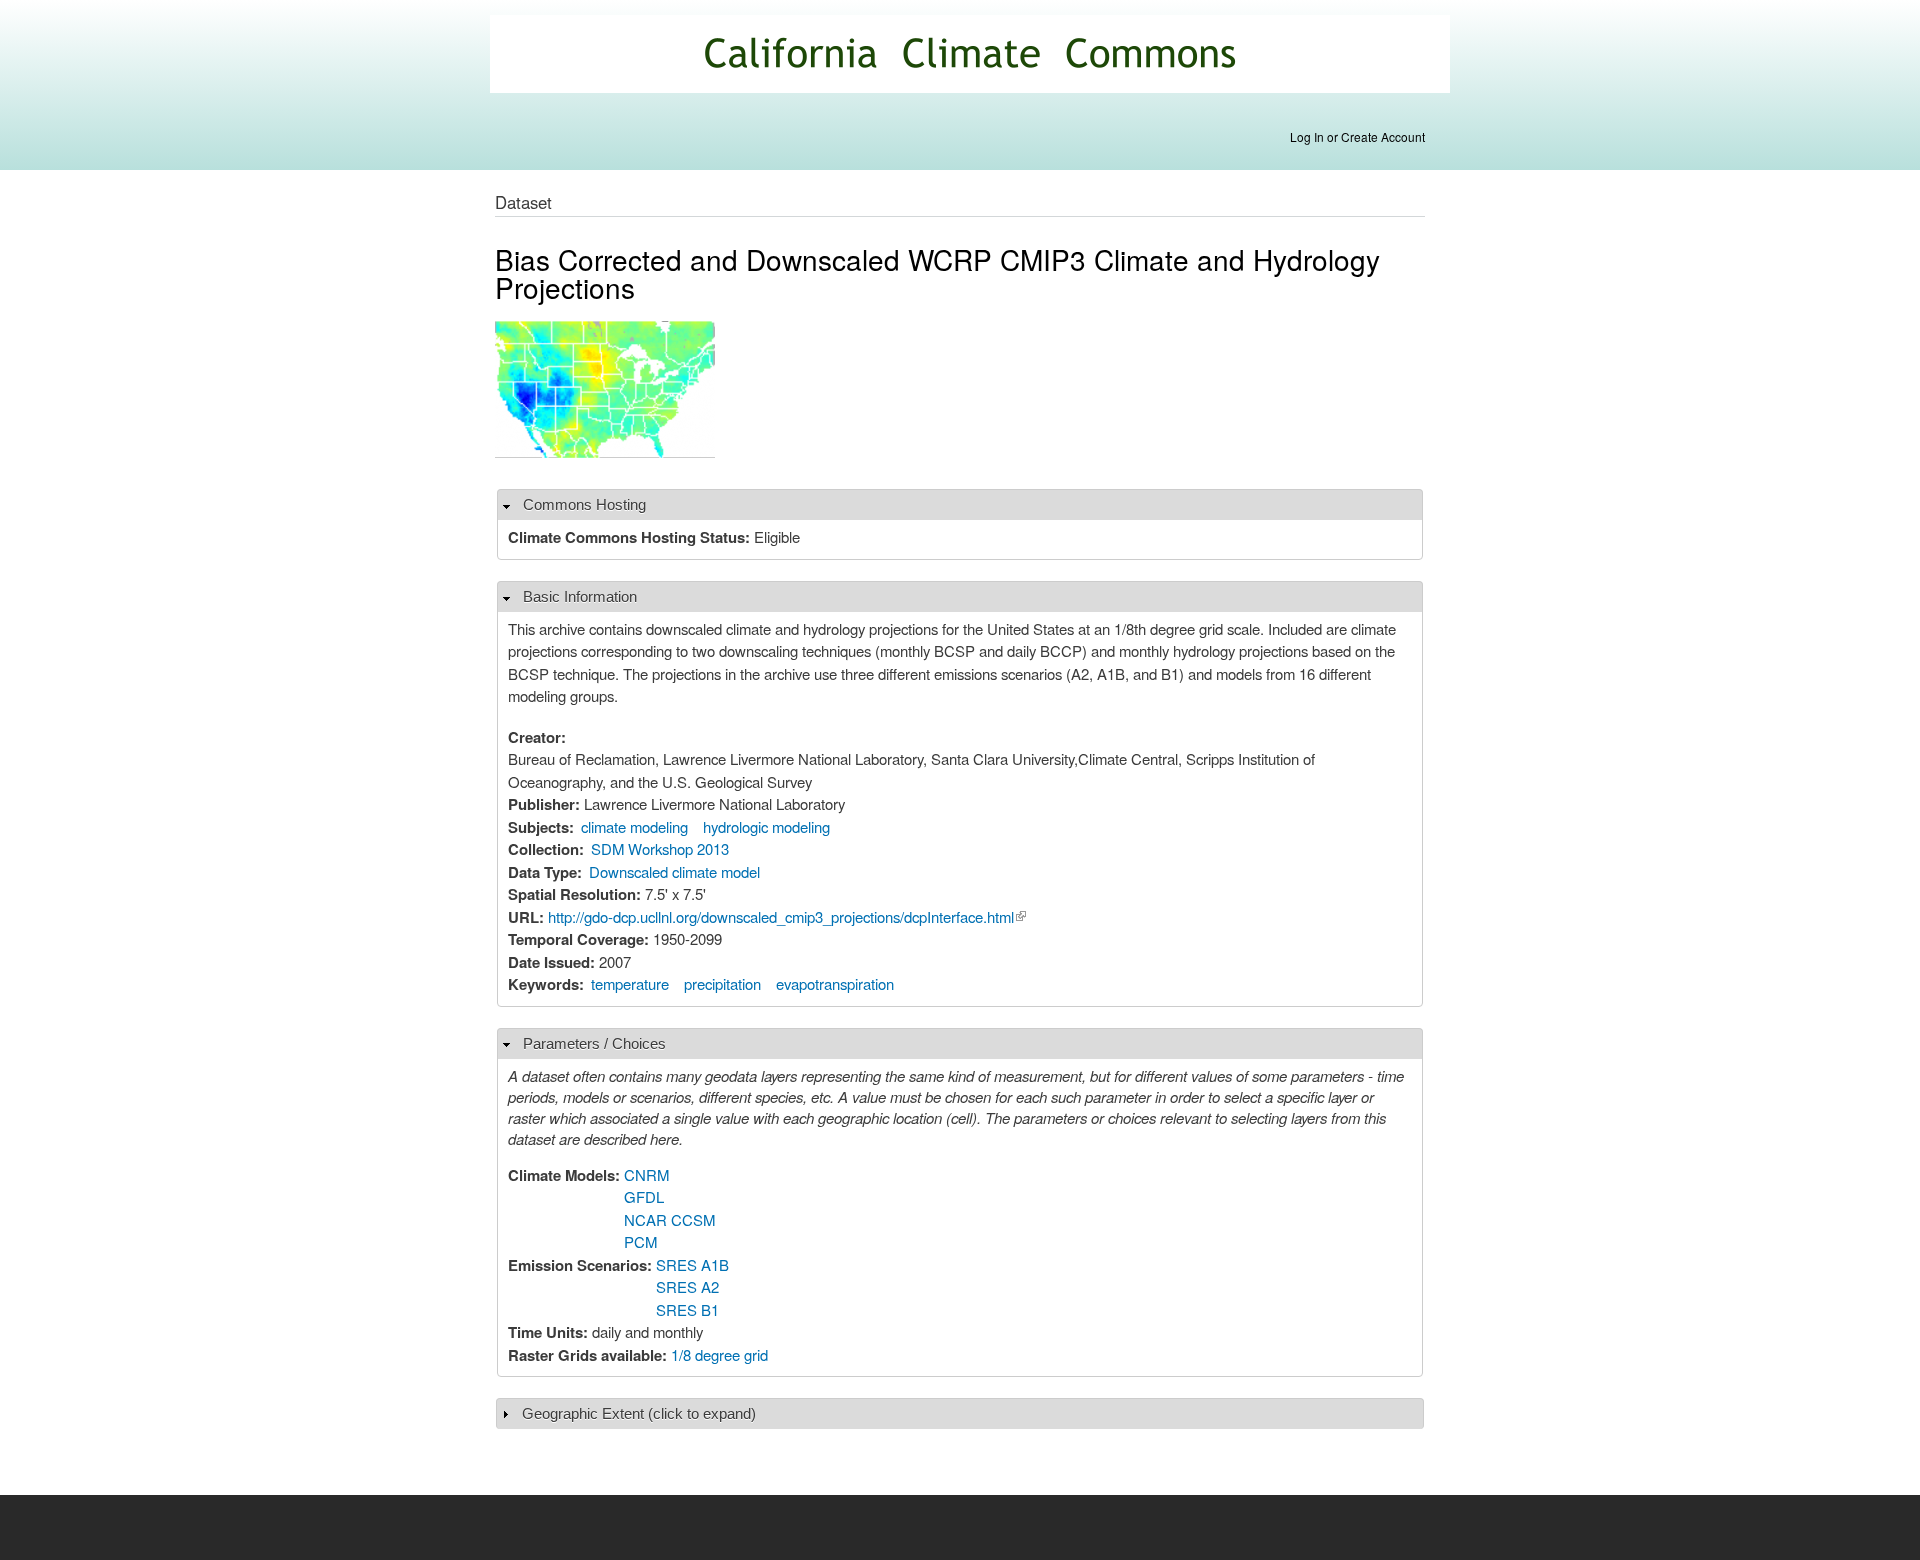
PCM (640, 1241)
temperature (630, 983)
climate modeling (634, 826)
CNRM (646, 1174)
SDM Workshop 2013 (660, 848)
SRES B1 (687, 1309)
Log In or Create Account (1357, 136)
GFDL (644, 1196)
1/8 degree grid (719, 1354)
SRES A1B (692, 1264)
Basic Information (580, 596)
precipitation (722, 983)
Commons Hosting (584, 504)
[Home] (972, 56)
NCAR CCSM (669, 1219)
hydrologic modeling (766, 826)
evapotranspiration (835, 983)
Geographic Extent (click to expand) (639, 1413)
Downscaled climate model (674, 871)
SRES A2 (687, 1286)
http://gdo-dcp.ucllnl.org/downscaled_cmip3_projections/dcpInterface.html (787, 916)
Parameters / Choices (594, 1043)
